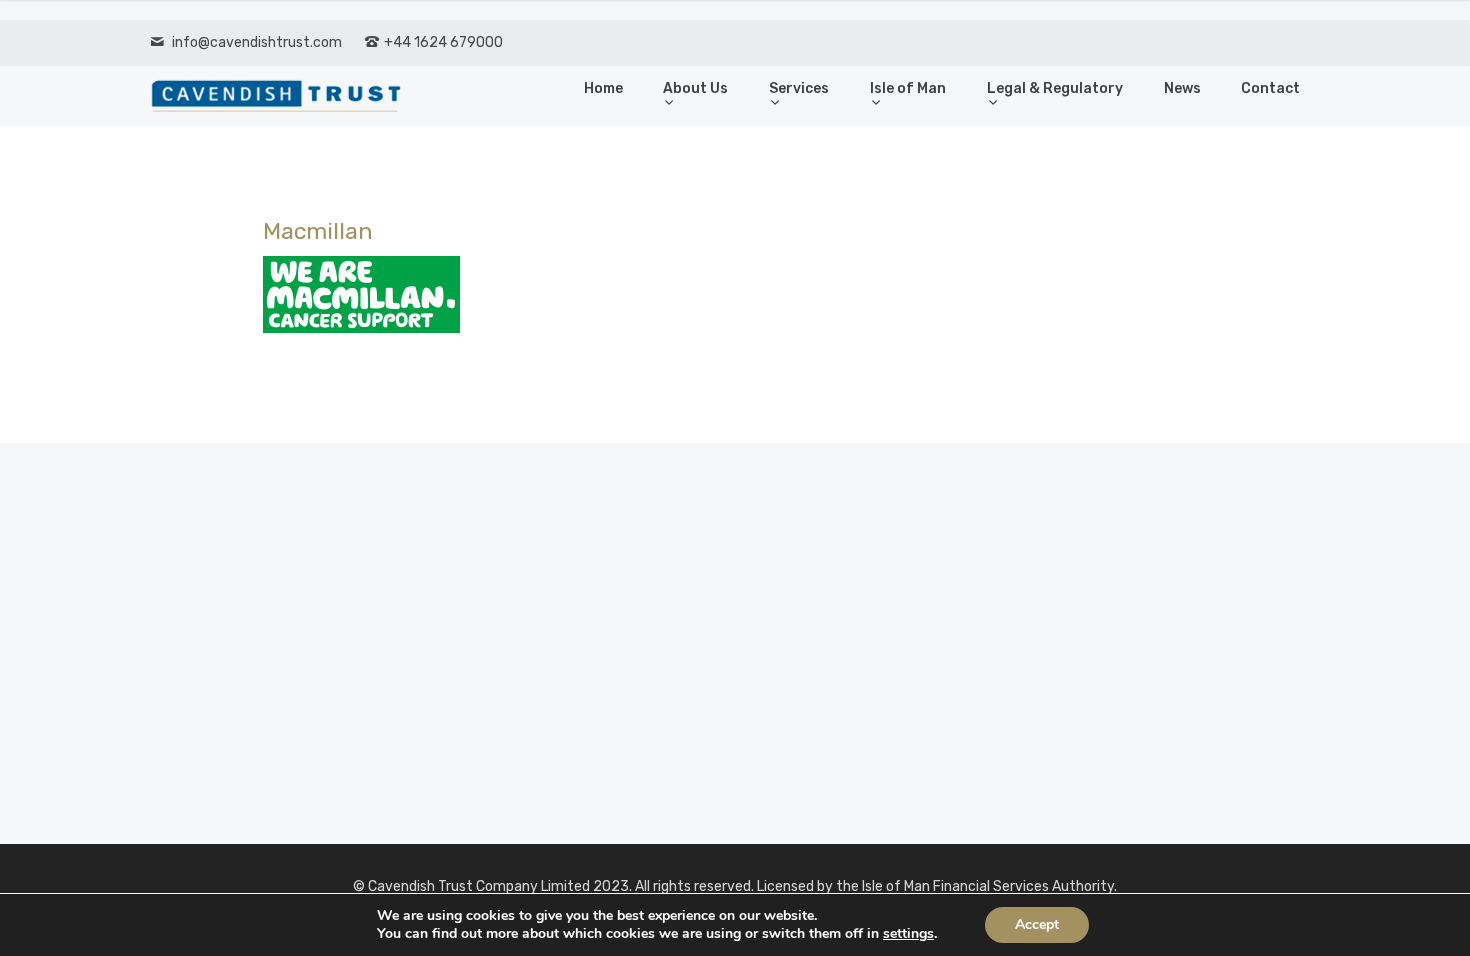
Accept (1037, 924)
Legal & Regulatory (1055, 88)
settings (908, 934)
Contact (1270, 88)
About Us (695, 88)
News (1182, 88)
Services (799, 88)
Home (603, 88)
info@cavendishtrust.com (257, 42)
